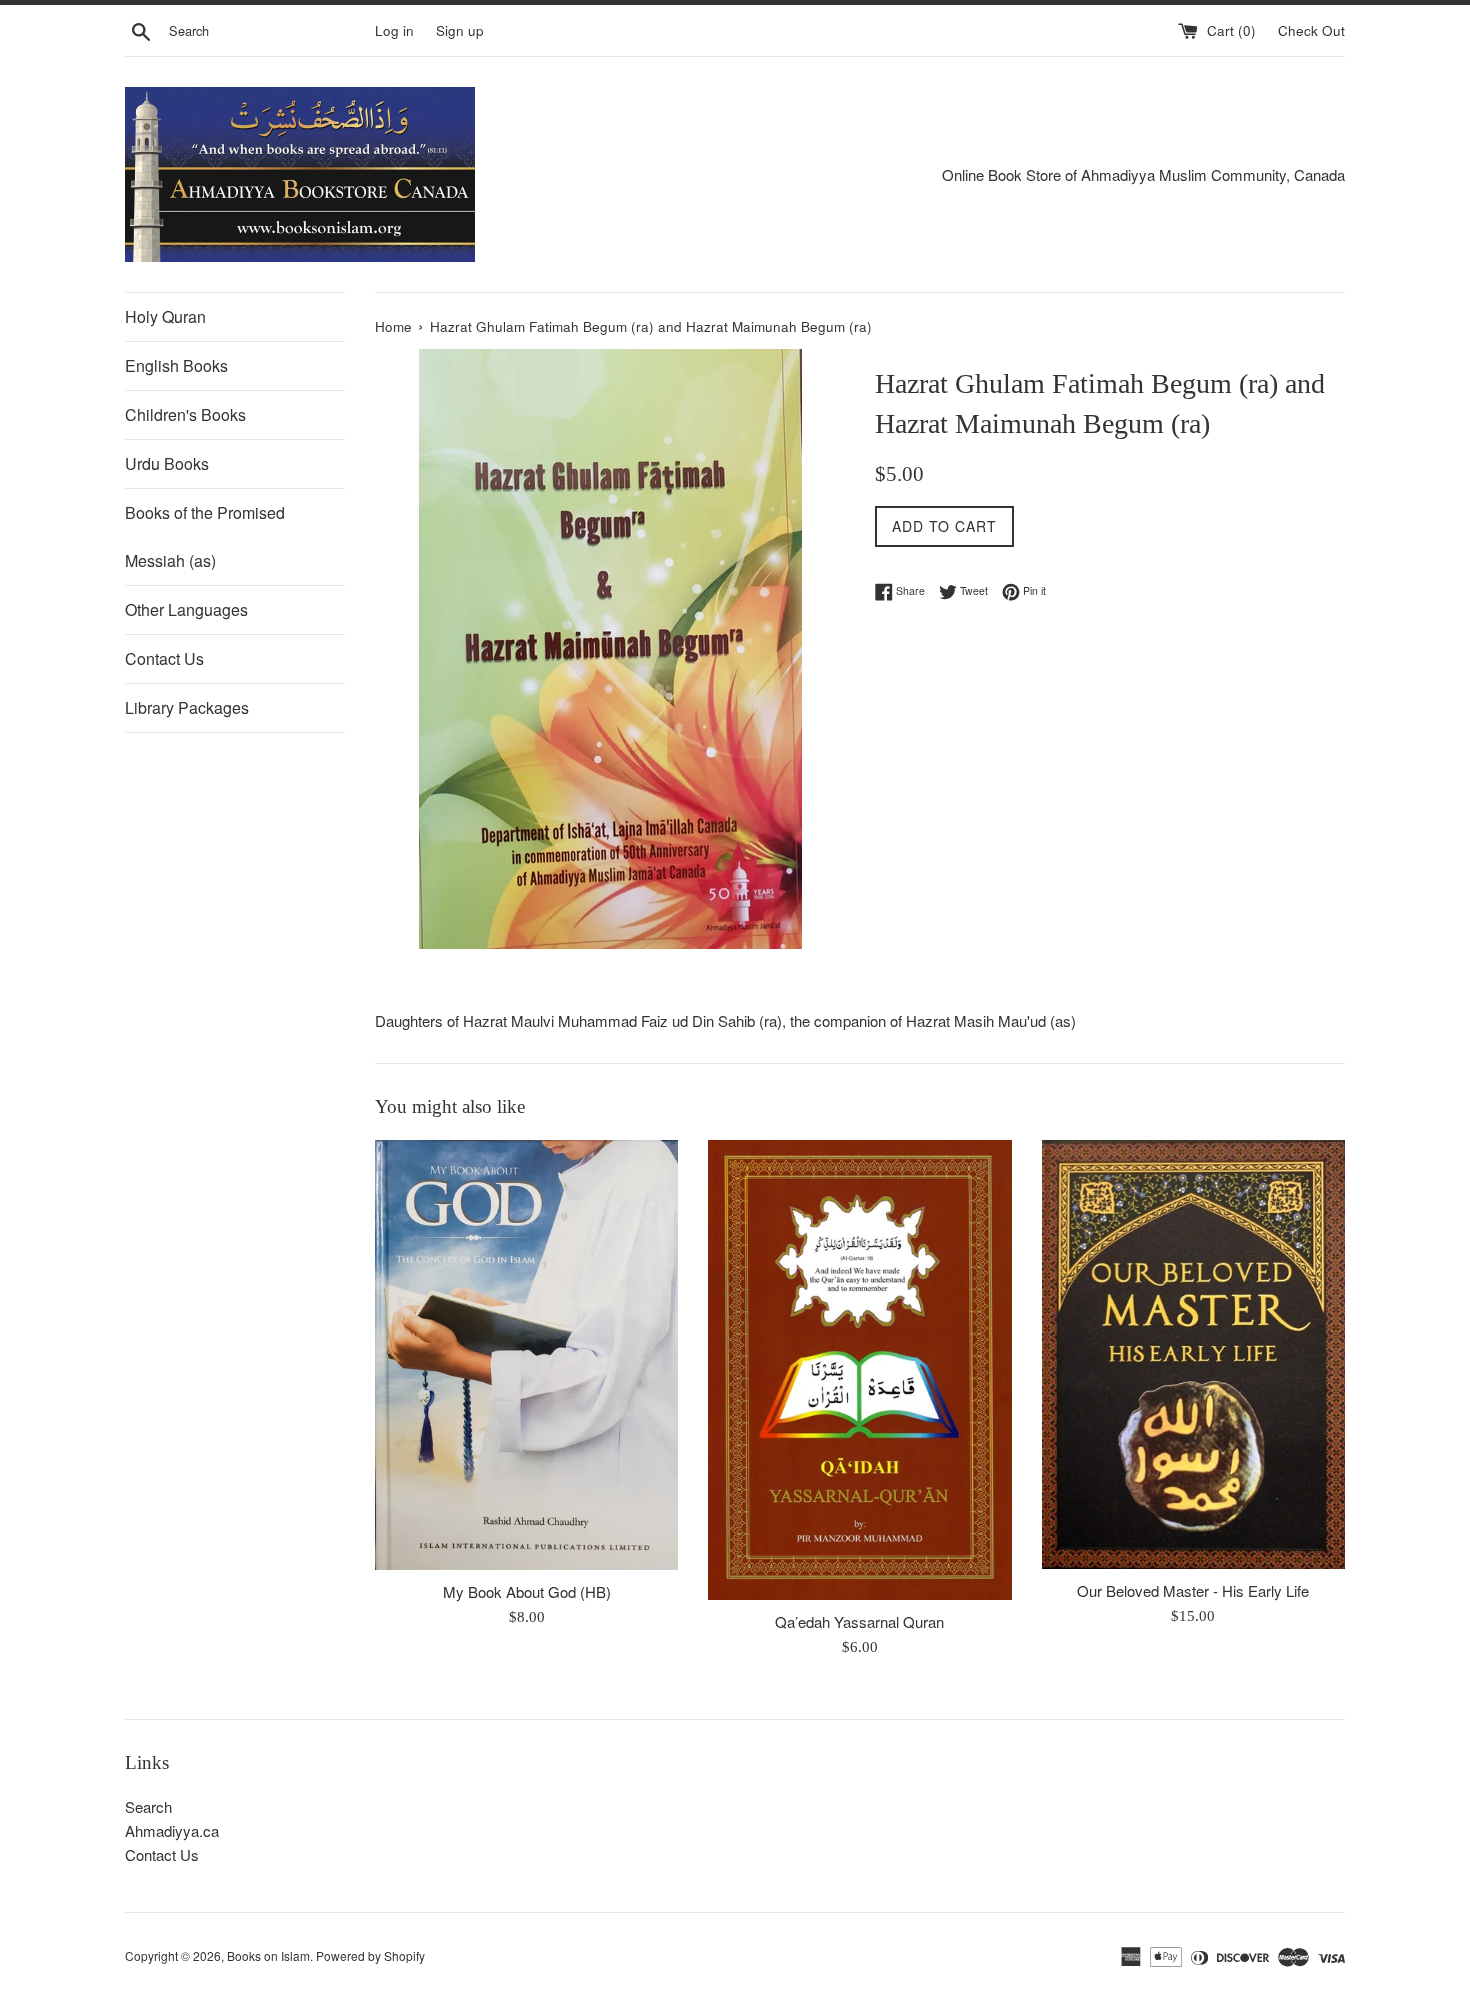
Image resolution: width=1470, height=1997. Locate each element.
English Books (176, 365)
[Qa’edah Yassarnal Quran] (859, 1370)
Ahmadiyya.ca (172, 1830)
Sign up (460, 30)
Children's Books (185, 414)
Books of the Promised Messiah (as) (205, 536)
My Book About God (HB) (527, 1591)
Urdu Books (167, 463)
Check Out (1311, 30)
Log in (394, 30)
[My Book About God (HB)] (526, 1355)
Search (148, 1806)
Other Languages (186, 609)
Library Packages (187, 707)
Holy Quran (165, 316)
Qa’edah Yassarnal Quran (859, 1621)
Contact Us (164, 658)
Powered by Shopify (370, 1955)
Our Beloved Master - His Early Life (1193, 1590)
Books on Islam (268, 1955)
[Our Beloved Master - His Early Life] (1193, 1354)
